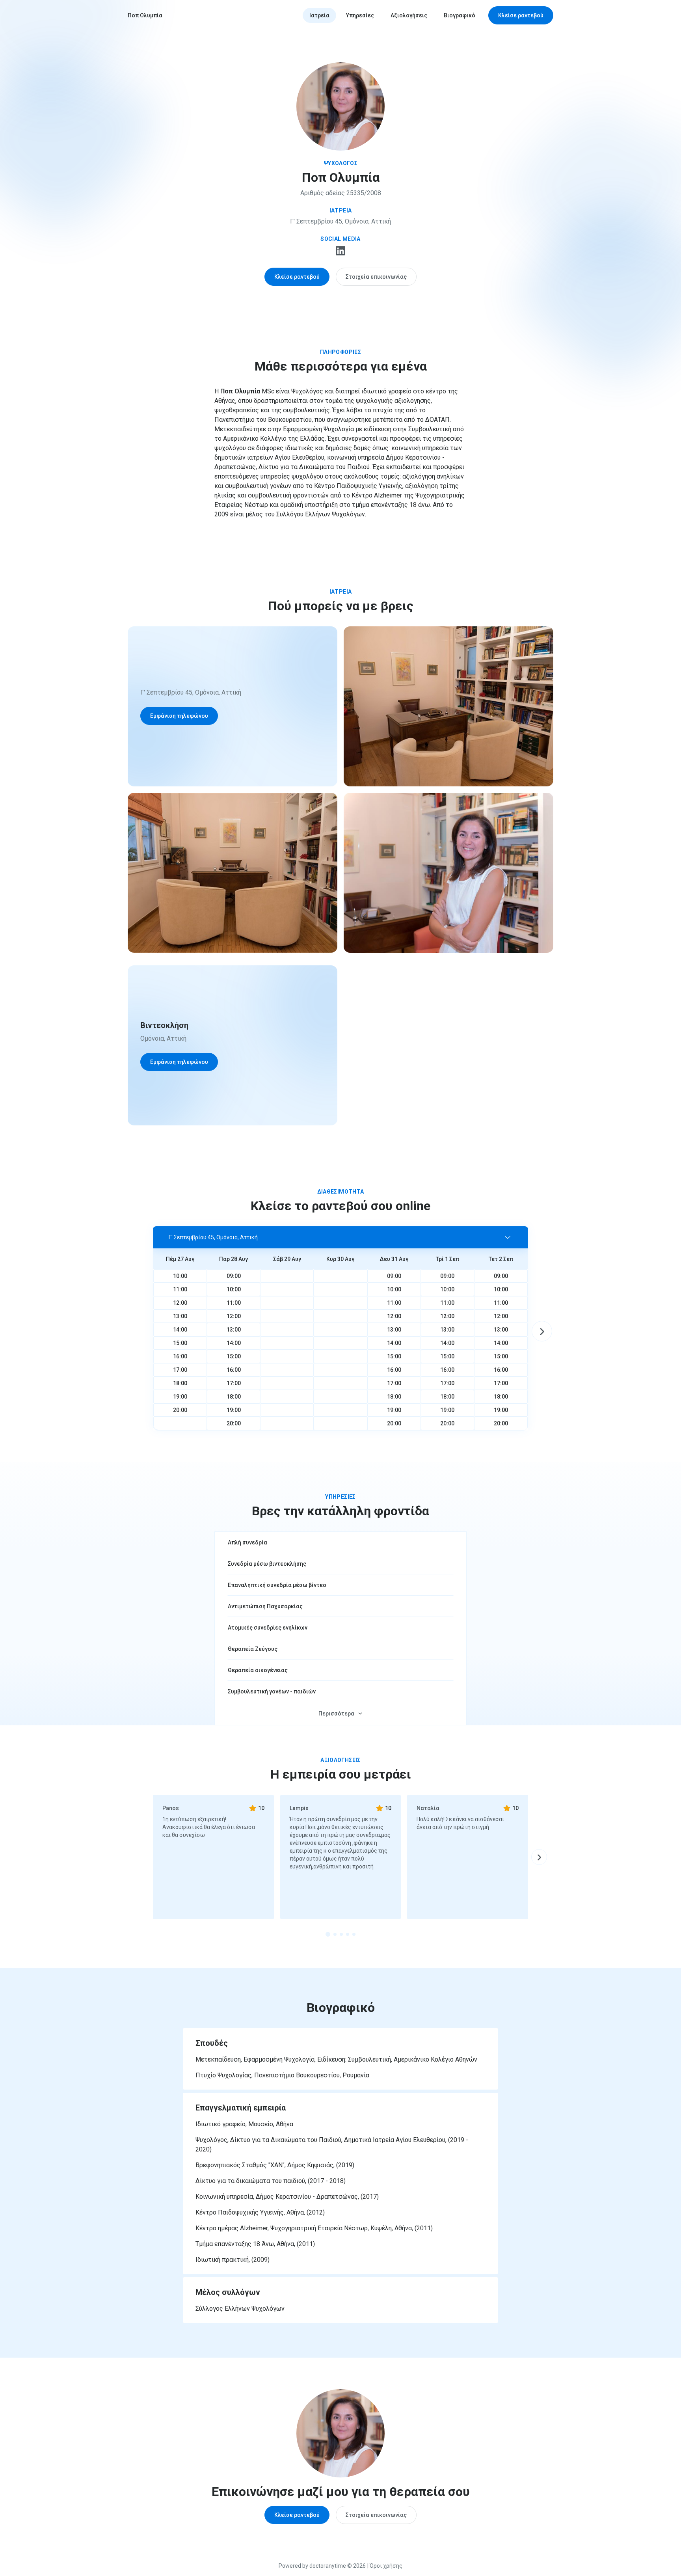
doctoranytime (328, 2566)
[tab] (328, 1934)
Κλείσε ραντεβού (521, 15)
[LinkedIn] (340, 253)
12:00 (180, 1303)
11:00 (180, 1289)
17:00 (180, 1370)
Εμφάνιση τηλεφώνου (179, 716)
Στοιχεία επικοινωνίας (376, 277)
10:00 (180, 1276)
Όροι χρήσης (386, 2566)
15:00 (180, 1343)
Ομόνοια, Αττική (163, 1038)
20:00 (180, 1410)
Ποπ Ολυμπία (145, 15)
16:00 (180, 1356)
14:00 (180, 1330)
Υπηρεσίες (360, 15)
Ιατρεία (319, 15)
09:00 (234, 1276)
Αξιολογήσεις (409, 15)
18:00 (180, 1383)
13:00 (180, 1316)
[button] (340, 1237)
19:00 (180, 1397)
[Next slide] (542, 1331)
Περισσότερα (336, 1714)
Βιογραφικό (460, 15)
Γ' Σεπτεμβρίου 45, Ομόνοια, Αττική (340, 221)
